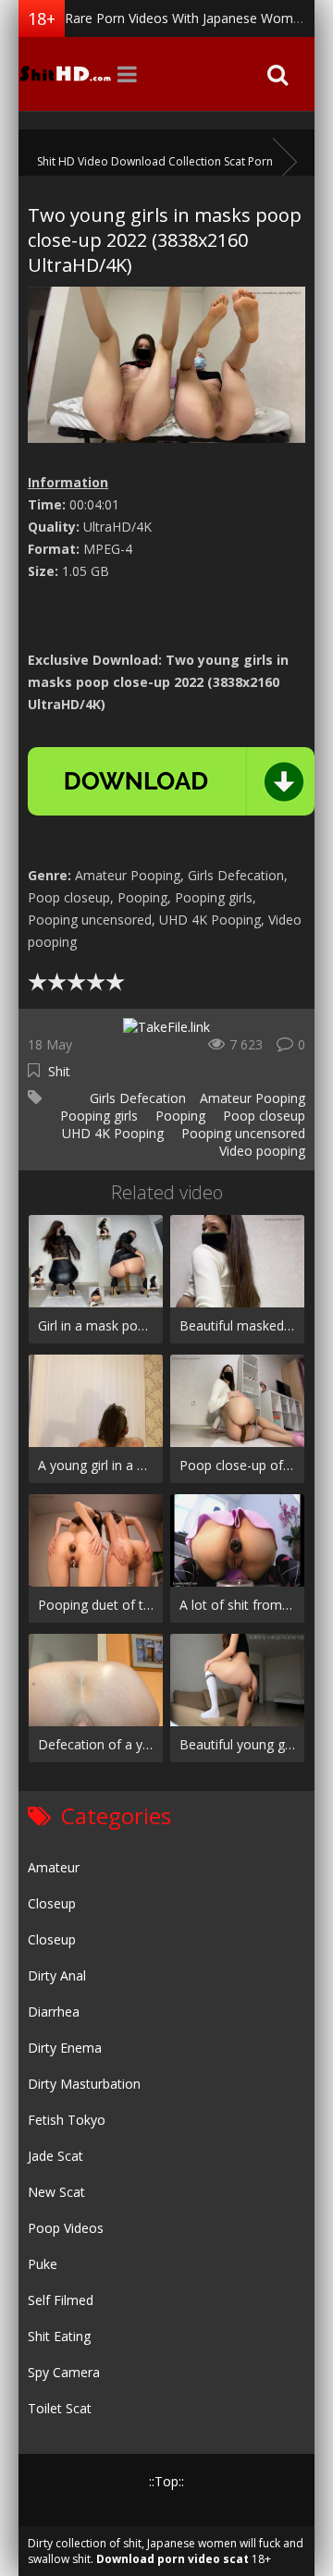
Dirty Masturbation (84, 2084)
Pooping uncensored (241, 1133)
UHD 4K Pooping (111, 1133)
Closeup (52, 1903)
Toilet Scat (60, 2408)
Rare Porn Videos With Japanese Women (186, 18)
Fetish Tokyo (67, 2120)
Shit (59, 1071)
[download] (171, 781)
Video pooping (260, 1151)
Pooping (179, 1116)
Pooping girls (97, 1116)
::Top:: (166, 2481)
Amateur (54, 1867)
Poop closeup (262, 1116)
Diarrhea (54, 2012)
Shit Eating (59, 2336)
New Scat (56, 2192)
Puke (43, 2264)
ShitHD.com (65, 74)
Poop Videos (66, 2228)
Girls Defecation (136, 1098)
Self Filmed (61, 2300)
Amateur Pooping (253, 1098)
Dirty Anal (57, 1975)
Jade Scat (55, 2156)
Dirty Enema (65, 2048)
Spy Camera (64, 2372)
